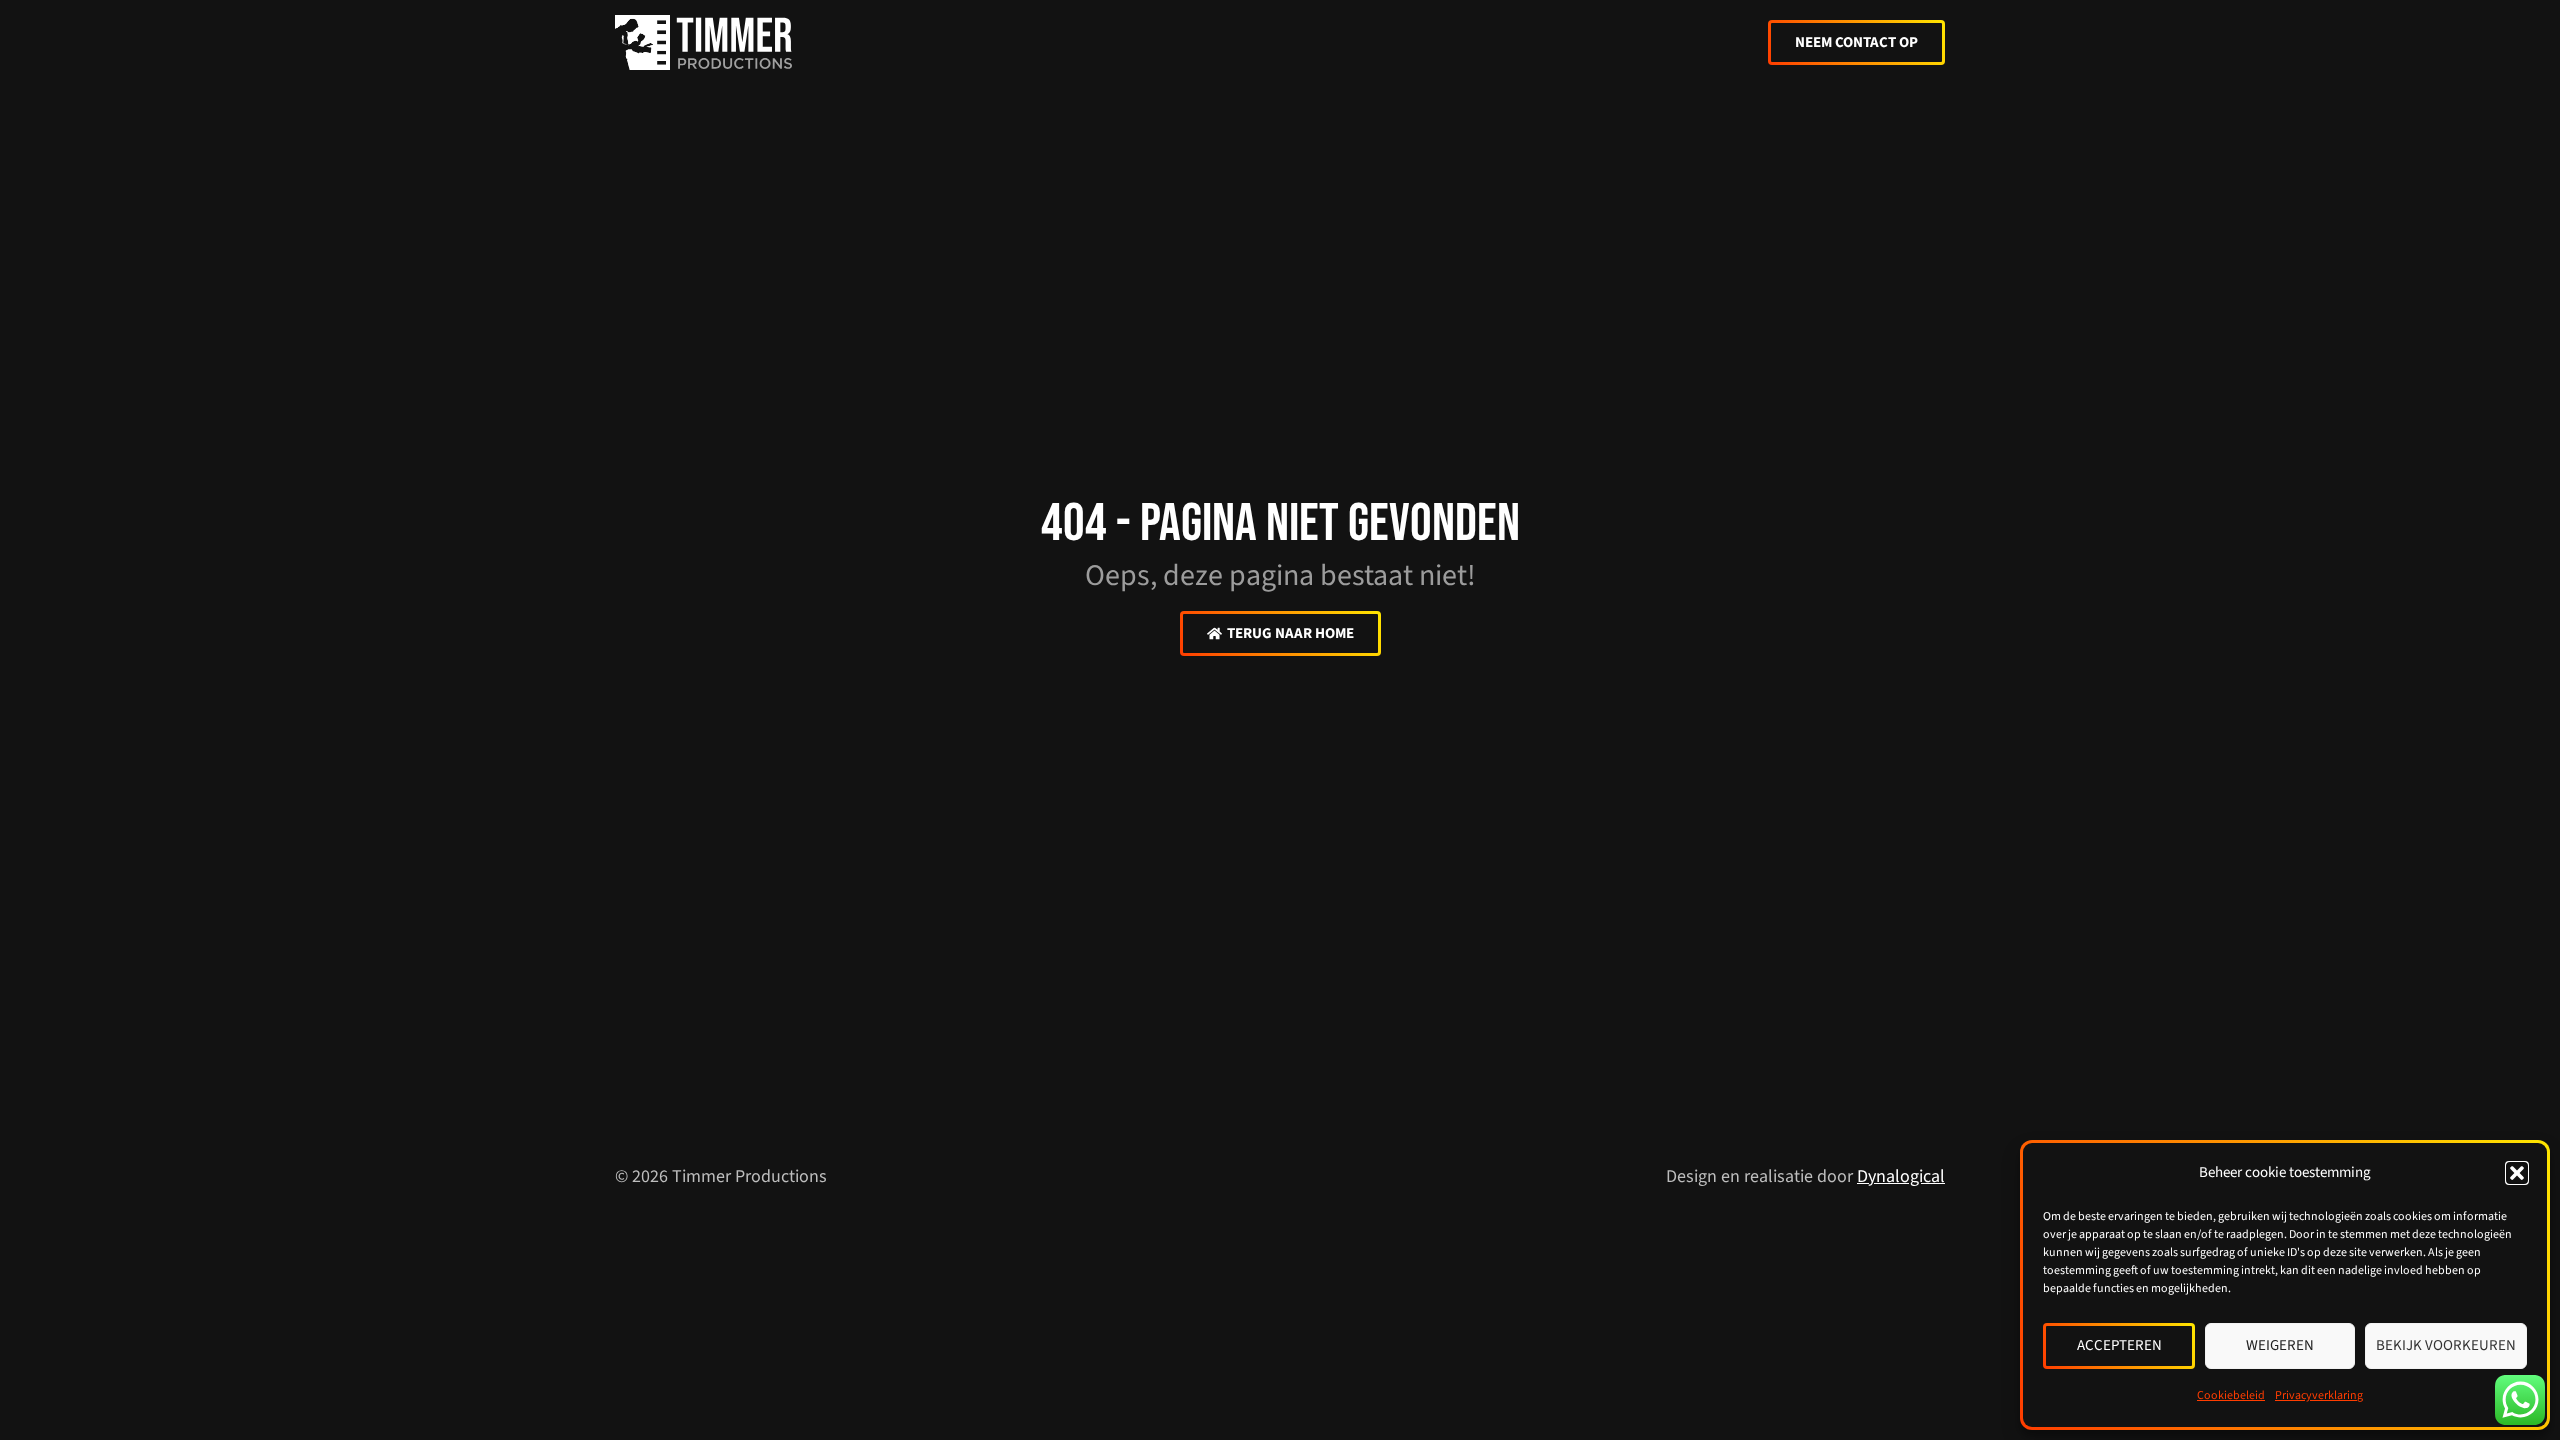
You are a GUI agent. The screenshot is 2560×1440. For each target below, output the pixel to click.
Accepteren (2119, 1345)
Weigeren (2280, 1345)
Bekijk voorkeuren (2446, 1345)
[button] (2517, 1173)
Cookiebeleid (2231, 1395)
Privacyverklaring (2319, 1395)
